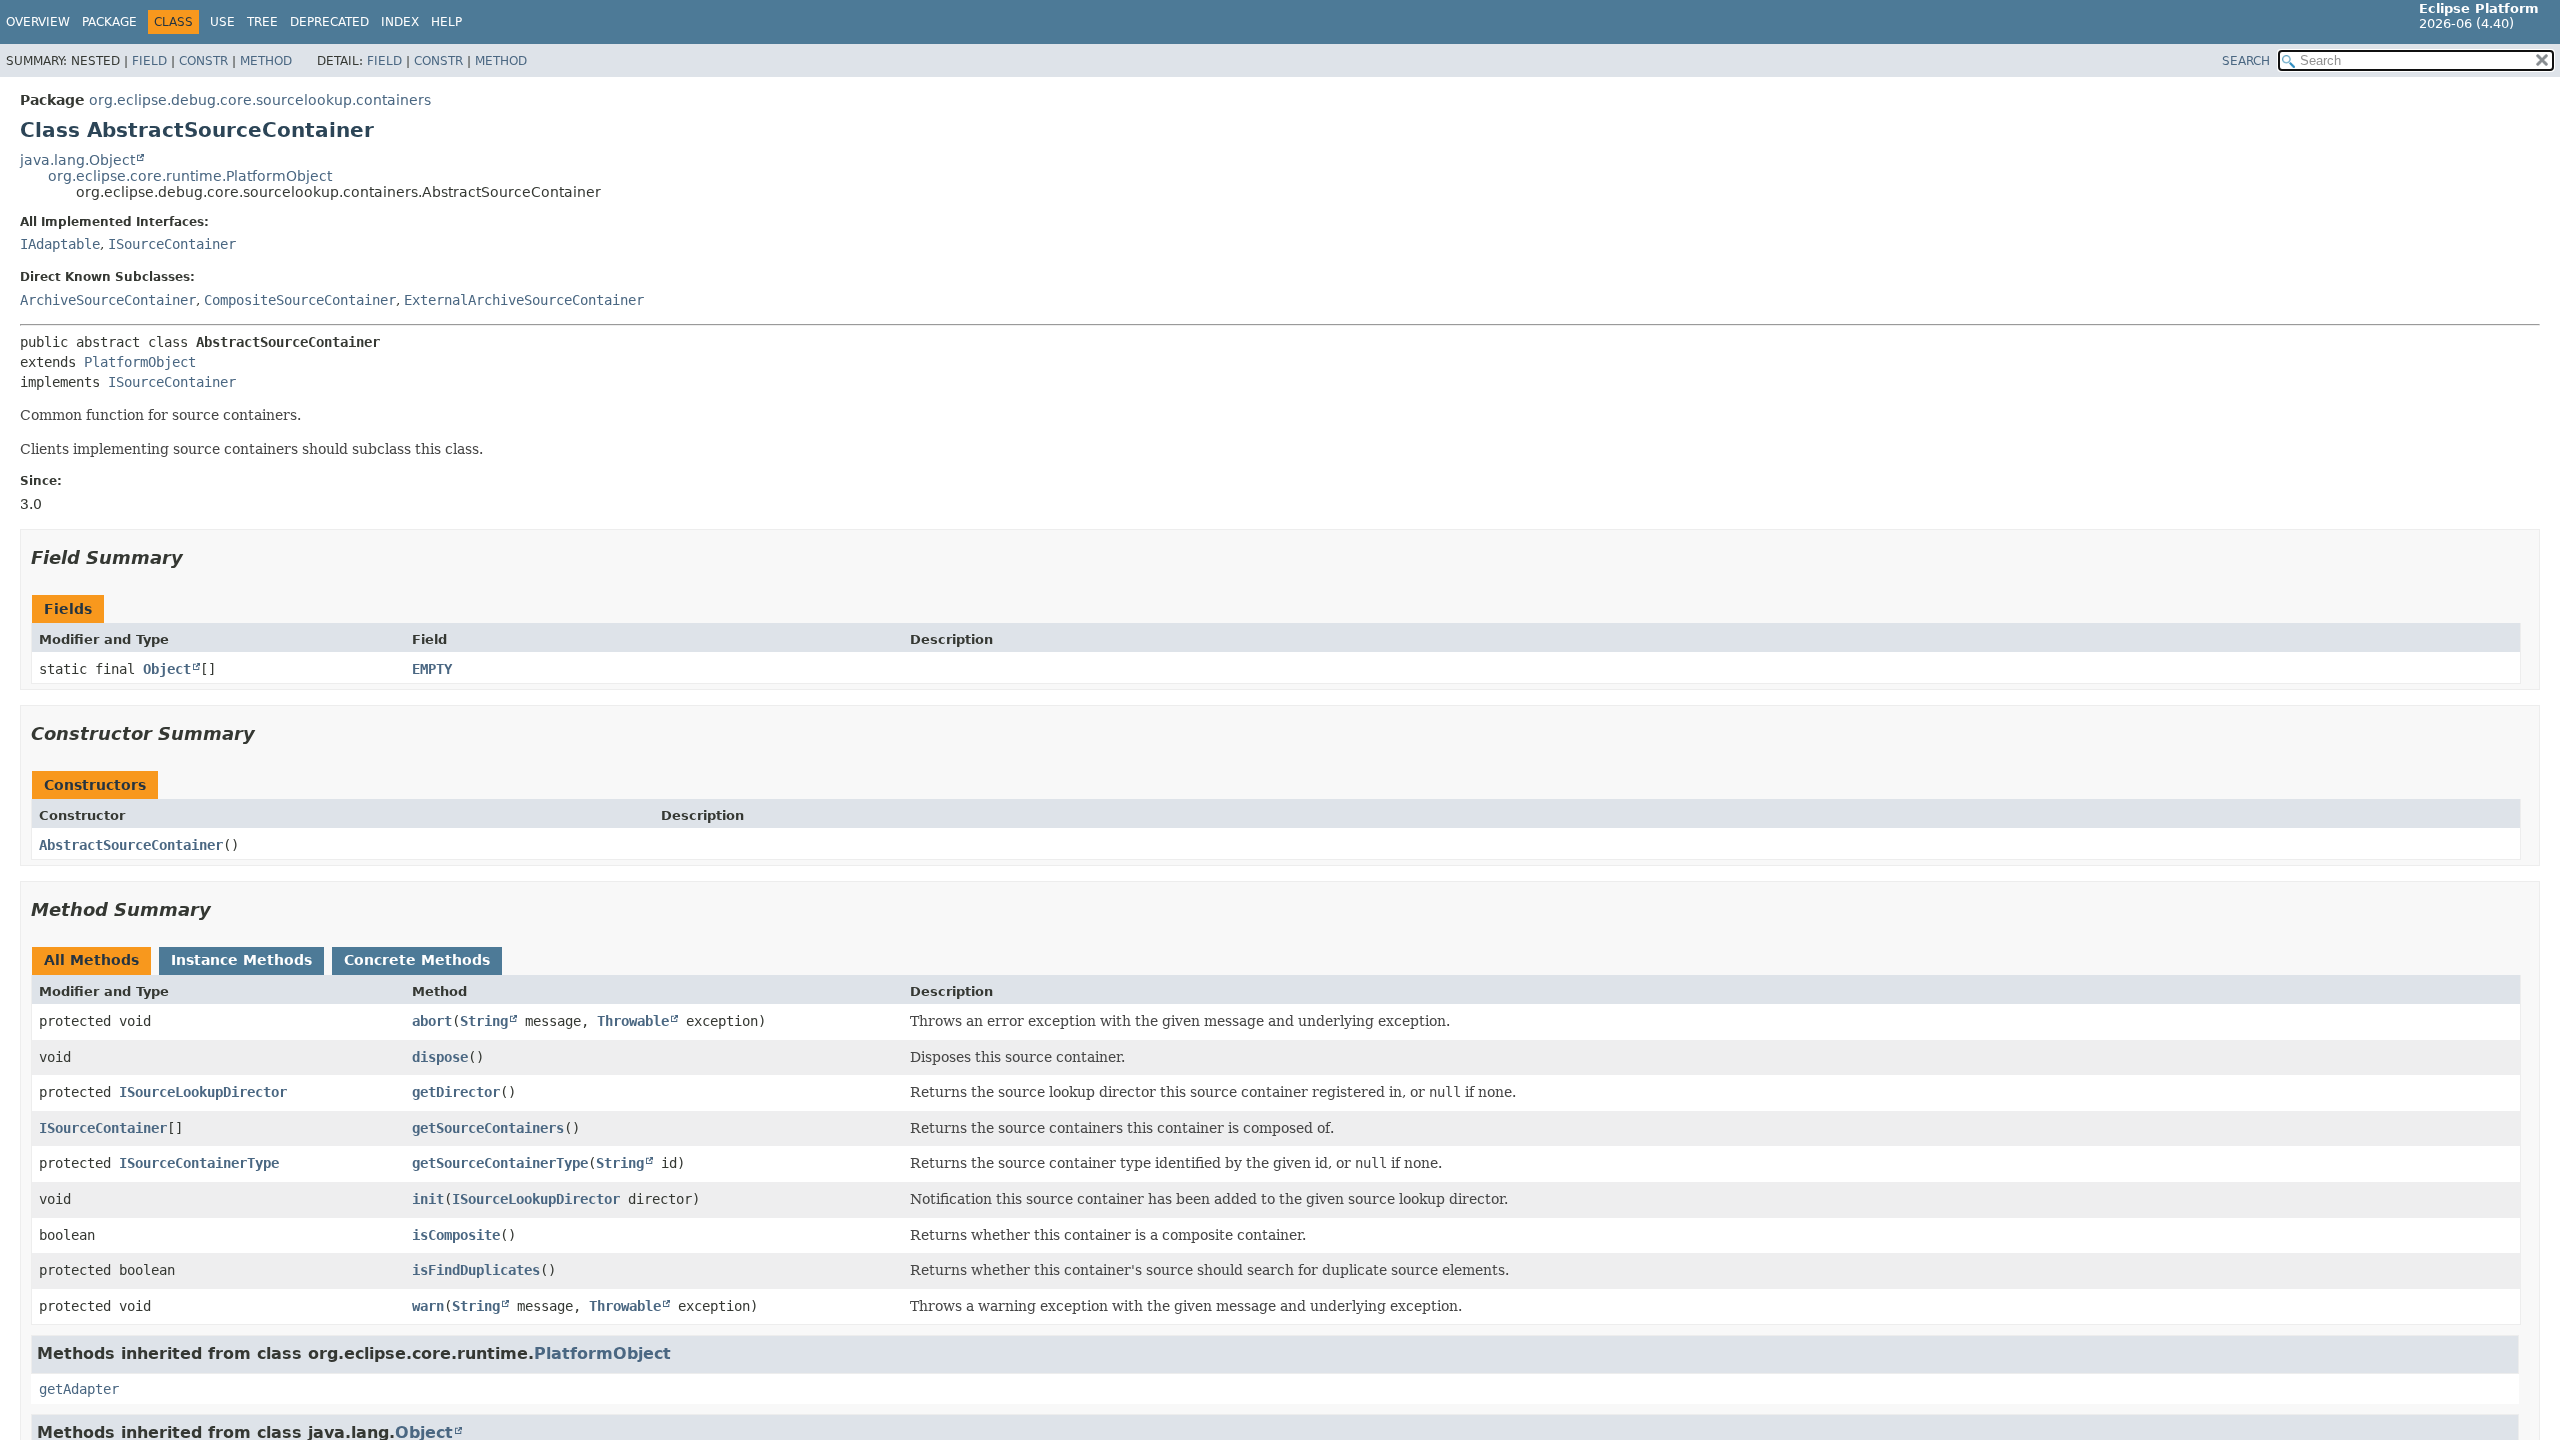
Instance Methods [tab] (241, 960)
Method (266, 61)
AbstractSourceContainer (131, 845)
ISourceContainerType (199, 1163)
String (484, 1021)
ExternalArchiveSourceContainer (524, 300)
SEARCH (2246, 61)
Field (149, 61)
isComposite (456, 1235)
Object (167, 669)
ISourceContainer (172, 244)
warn (428, 1306)
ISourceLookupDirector (203, 1092)
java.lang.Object (77, 160)
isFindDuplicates (476, 1270)
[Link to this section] (197, 557)
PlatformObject (140, 362)
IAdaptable (60, 244)
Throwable (633, 1021)
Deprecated (329, 22)
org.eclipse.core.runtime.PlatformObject (190, 176)
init (428, 1199)
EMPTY (432, 669)
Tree (262, 22)
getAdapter (79, 1389)
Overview (38, 22)
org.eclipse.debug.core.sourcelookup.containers (260, 100)
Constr (203, 61)
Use (222, 22)
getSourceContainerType (500, 1163)
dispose (440, 1057)
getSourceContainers (488, 1128)
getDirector (456, 1092)
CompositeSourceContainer (300, 300)
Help (446, 22)
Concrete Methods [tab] (417, 960)
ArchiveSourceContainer (108, 300)
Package (109, 22)
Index (400, 22)
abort (432, 1021)
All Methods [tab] (91, 960)
